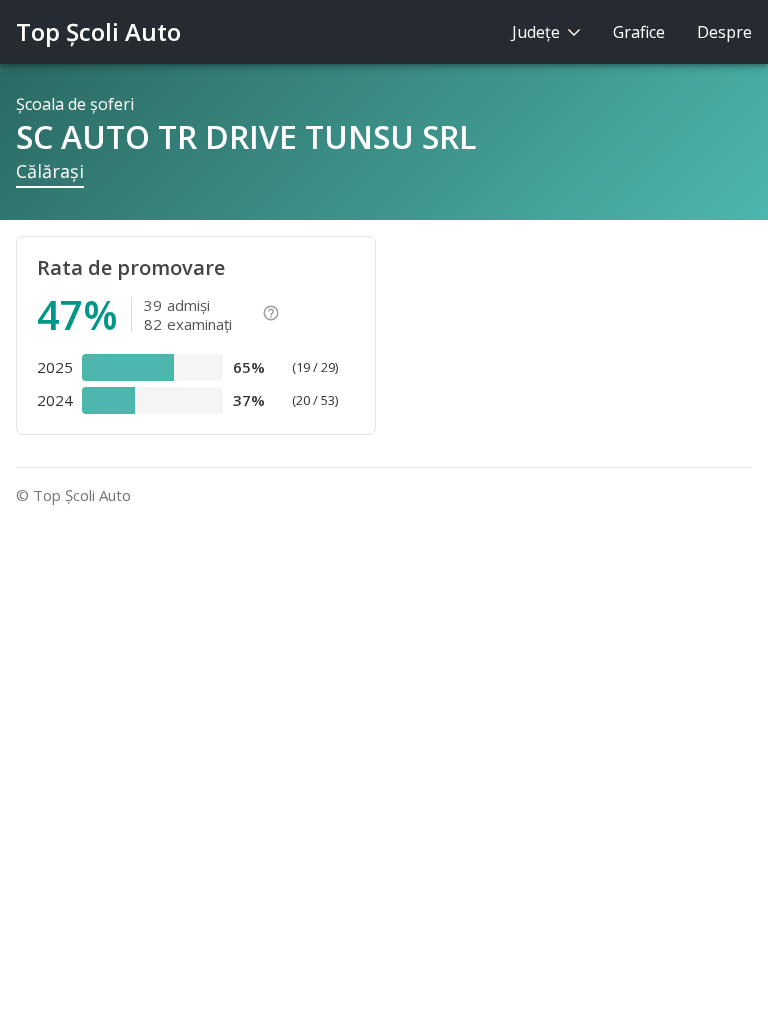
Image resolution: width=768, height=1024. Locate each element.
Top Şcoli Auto (98, 31)
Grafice (639, 32)
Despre (724, 32)
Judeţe (538, 32)
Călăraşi (50, 171)
